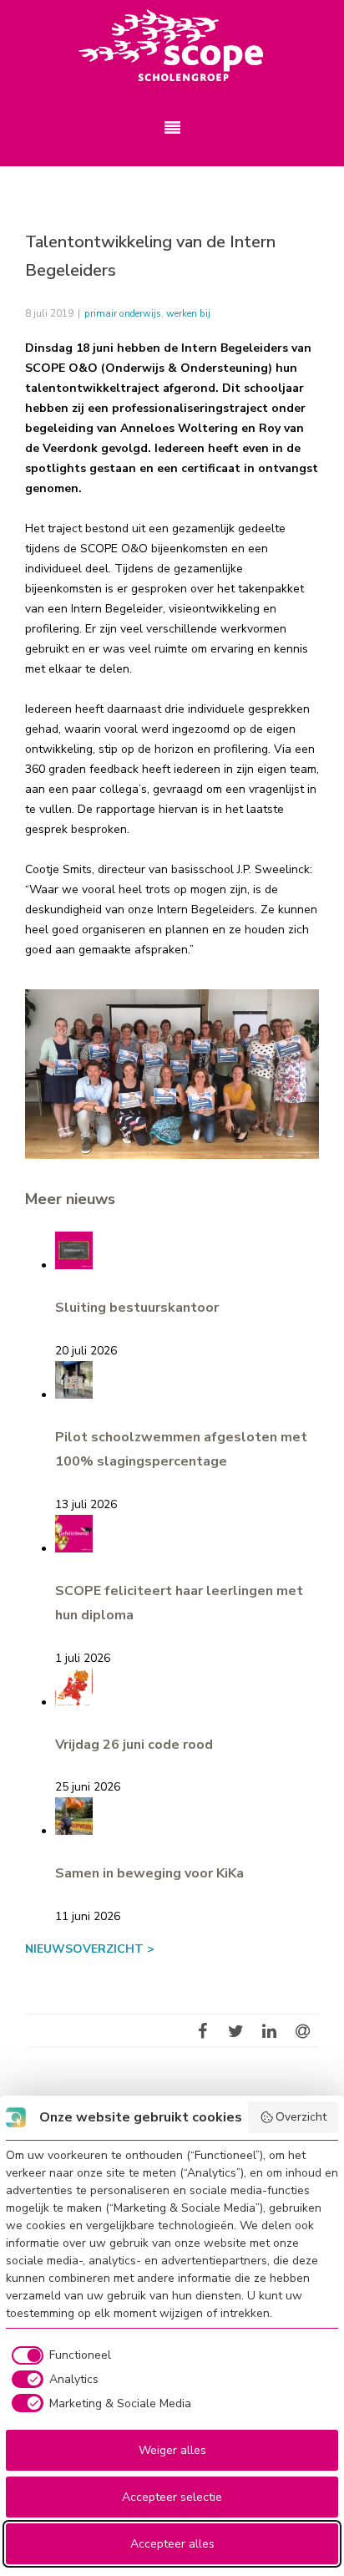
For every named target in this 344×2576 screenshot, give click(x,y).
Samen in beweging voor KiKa (149, 1873)
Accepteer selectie (172, 2497)
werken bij (188, 313)
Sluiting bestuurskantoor (137, 1308)
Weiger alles (172, 2450)
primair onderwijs (123, 313)
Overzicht (301, 2117)
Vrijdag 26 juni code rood (134, 1745)
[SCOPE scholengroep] (172, 46)
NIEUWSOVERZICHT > (90, 1949)
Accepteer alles (172, 2544)
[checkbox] (58, 2355)
